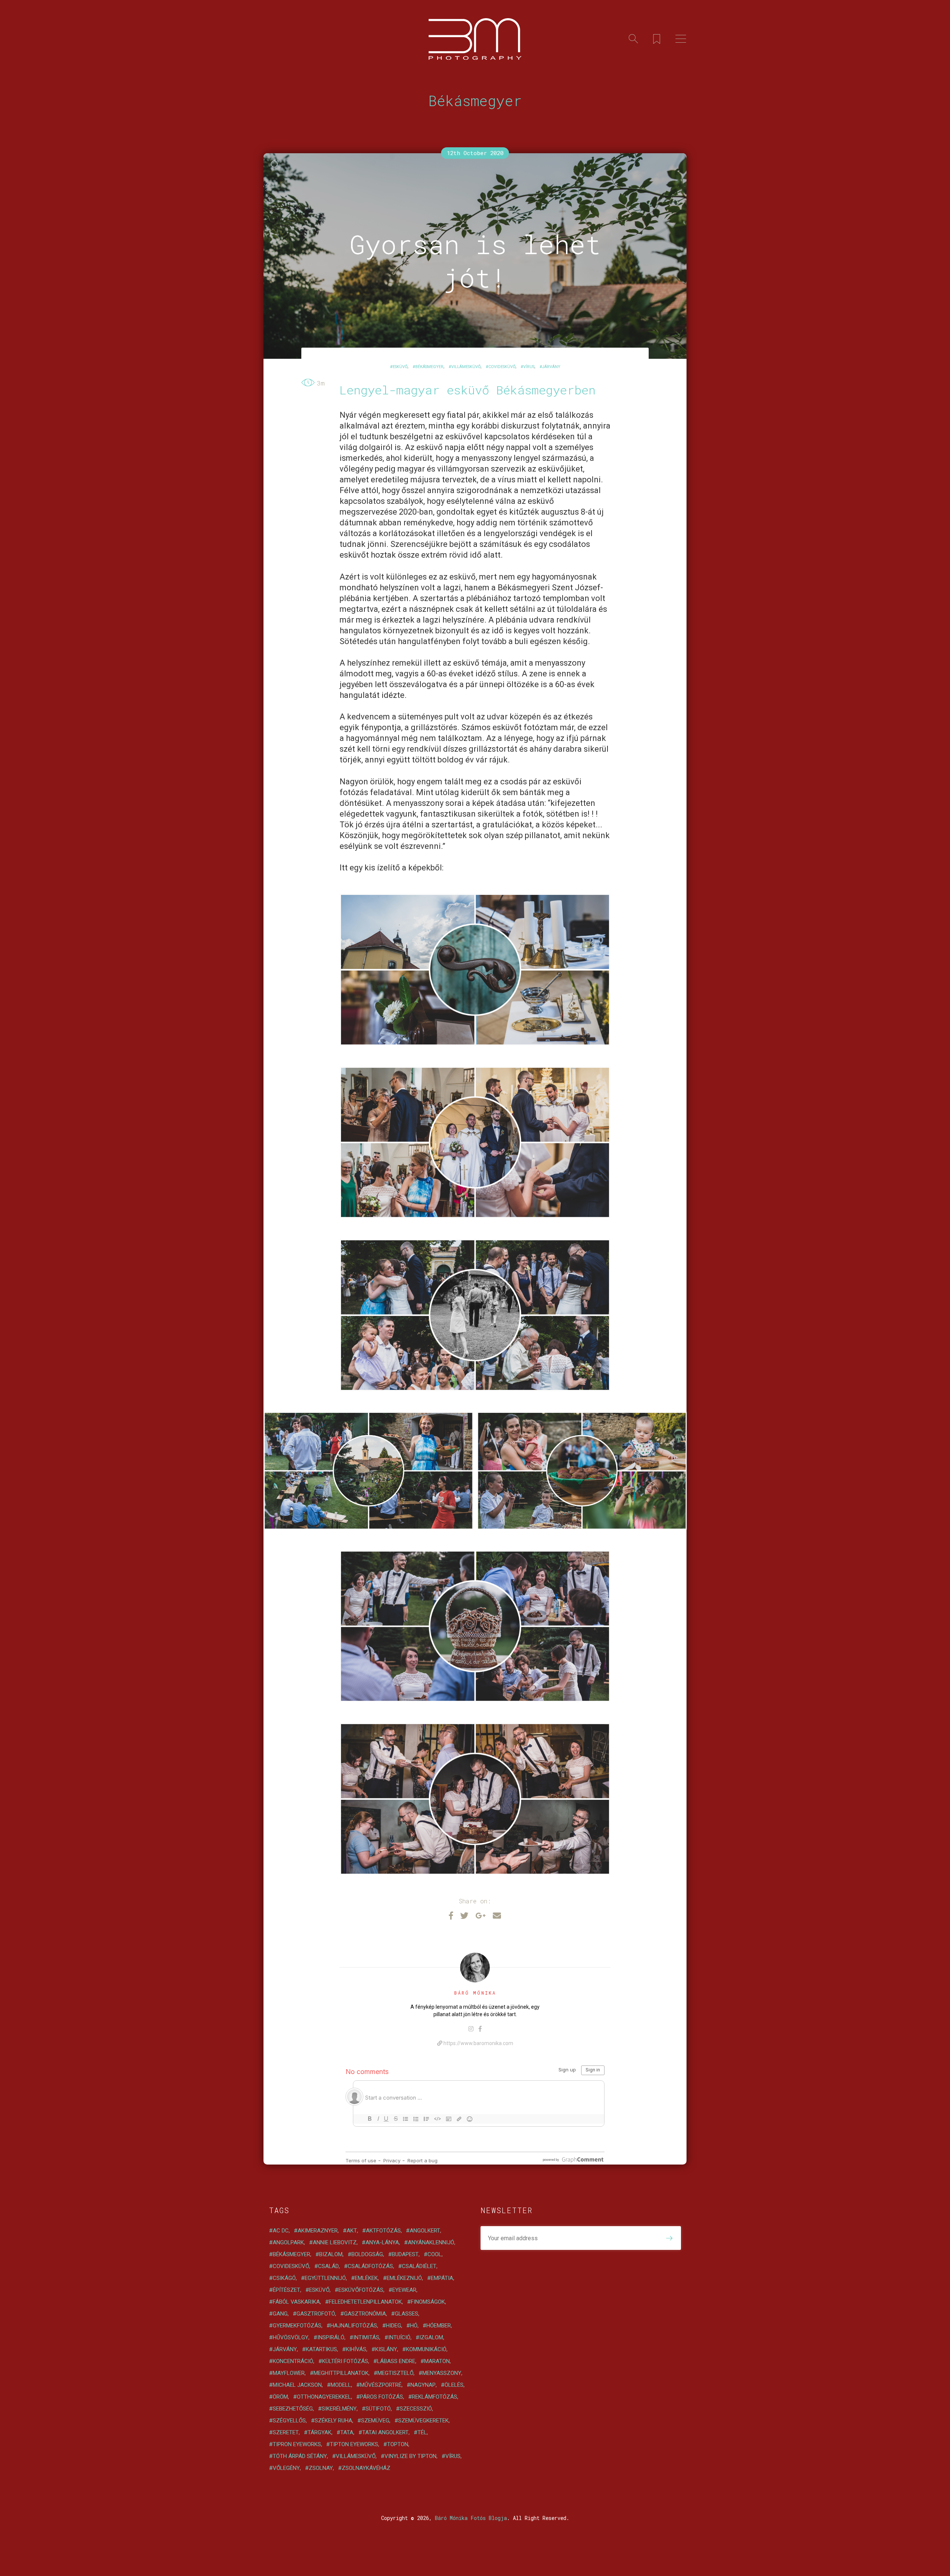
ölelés (454, 2385)
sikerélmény (339, 2409)
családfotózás (370, 2266)
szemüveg (375, 2421)
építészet (286, 2290)
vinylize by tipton (410, 2456)
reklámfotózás (435, 2397)
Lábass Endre (396, 2361)
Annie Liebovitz (335, 2242)
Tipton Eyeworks (354, 2444)
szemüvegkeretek (423, 2421)
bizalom (331, 2254)
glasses (407, 2314)
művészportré (381, 2385)
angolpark (288, 2242)
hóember (439, 2326)
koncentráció (293, 2361)
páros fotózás (381, 2397)
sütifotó (378, 2409)
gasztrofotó (316, 2314)
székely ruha (333, 2421)
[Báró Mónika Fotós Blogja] (475, 39)
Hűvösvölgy (291, 2337)
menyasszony (442, 2373)
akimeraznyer (318, 2231)
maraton (437, 2361)
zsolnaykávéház (366, 2468)
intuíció (399, 2337)
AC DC (281, 2231)
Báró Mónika (475, 1993)
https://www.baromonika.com (478, 2043)
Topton (398, 2444)
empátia (442, 2278)
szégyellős (289, 2421)
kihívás (356, 2349)
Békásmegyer (429, 367)
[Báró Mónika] (475, 1968)
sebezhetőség (293, 2409)
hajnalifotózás (354, 2326)
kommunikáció (426, 2349)
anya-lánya (382, 2242)
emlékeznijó (404, 2278)
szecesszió (416, 2409)
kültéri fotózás (345, 2361)
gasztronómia (365, 2314)
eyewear (404, 2290)
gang (280, 2314)
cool (435, 2254)
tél (422, 2432)
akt (352, 2231)
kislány (386, 2349)
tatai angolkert (385, 2432)
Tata (347, 2432)
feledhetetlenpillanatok (365, 2302)
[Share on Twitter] (464, 1915)
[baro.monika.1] (480, 2029)
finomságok (428, 2302)
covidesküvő (502, 367)
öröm (280, 2397)
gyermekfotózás (297, 2326)
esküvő (400, 367)
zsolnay (321, 2468)
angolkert (425, 2231)
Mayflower (289, 2373)
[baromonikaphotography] (471, 2029)
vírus (529, 367)
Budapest (405, 2254)
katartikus (321, 2349)
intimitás (366, 2337)
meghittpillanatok (341, 2373)
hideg (394, 2326)
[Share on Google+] (481, 1915)
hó (414, 2326)
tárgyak (320, 2432)
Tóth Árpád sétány (300, 2456)
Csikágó (284, 2278)
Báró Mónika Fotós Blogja (471, 2518)
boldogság (367, 2254)
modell (341, 2385)
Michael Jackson (297, 2385)
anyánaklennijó (431, 2242)
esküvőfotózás (361, 2290)
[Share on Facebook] (451, 1915)
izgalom (431, 2337)
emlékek (366, 2278)
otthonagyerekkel (324, 2397)
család (328, 2266)
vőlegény (286, 2468)
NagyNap (423, 2385)
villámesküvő (466, 367)
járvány (551, 367)
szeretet (286, 2432)
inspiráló (331, 2337)
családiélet (419, 2266)
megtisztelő (395, 2373)
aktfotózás (383, 2231)
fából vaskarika (296, 2302)
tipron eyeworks (297, 2444)
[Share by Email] (497, 1915)
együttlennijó (325, 2278)
